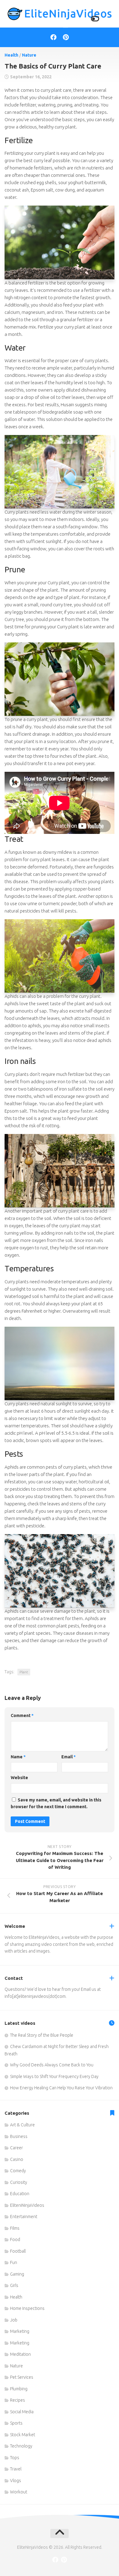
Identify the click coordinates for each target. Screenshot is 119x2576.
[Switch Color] (95, 19)
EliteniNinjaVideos (27, 2205)
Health (11, 55)
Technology (21, 2446)
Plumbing (19, 2389)
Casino (17, 2159)
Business (19, 2136)
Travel (16, 2469)
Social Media (22, 2412)
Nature (29, 55)
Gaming (17, 2274)
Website (19, 1778)
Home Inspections (27, 2308)
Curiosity (19, 2182)
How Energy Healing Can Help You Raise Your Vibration (61, 2088)
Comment (22, 1715)
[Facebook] (53, 37)
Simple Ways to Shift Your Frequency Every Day (54, 2076)
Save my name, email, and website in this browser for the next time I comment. (56, 1803)
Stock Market (23, 2435)
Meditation (20, 2354)
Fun (14, 2262)
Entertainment (24, 2217)
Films (15, 2228)
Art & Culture (22, 2125)
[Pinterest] (66, 37)
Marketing (20, 2331)
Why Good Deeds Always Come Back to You (52, 2065)
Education (20, 2194)
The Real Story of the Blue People (42, 2035)
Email (69, 1757)
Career (16, 2148)
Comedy (18, 2171)
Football (18, 2251)
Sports (16, 2423)
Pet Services (22, 2377)
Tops (15, 2458)
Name (18, 1757)
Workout (19, 2492)
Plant (24, 1672)
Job (14, 2320)
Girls (14, 2285)
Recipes (18, 2400)
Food (15, 2240)
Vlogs (16, 2481)
